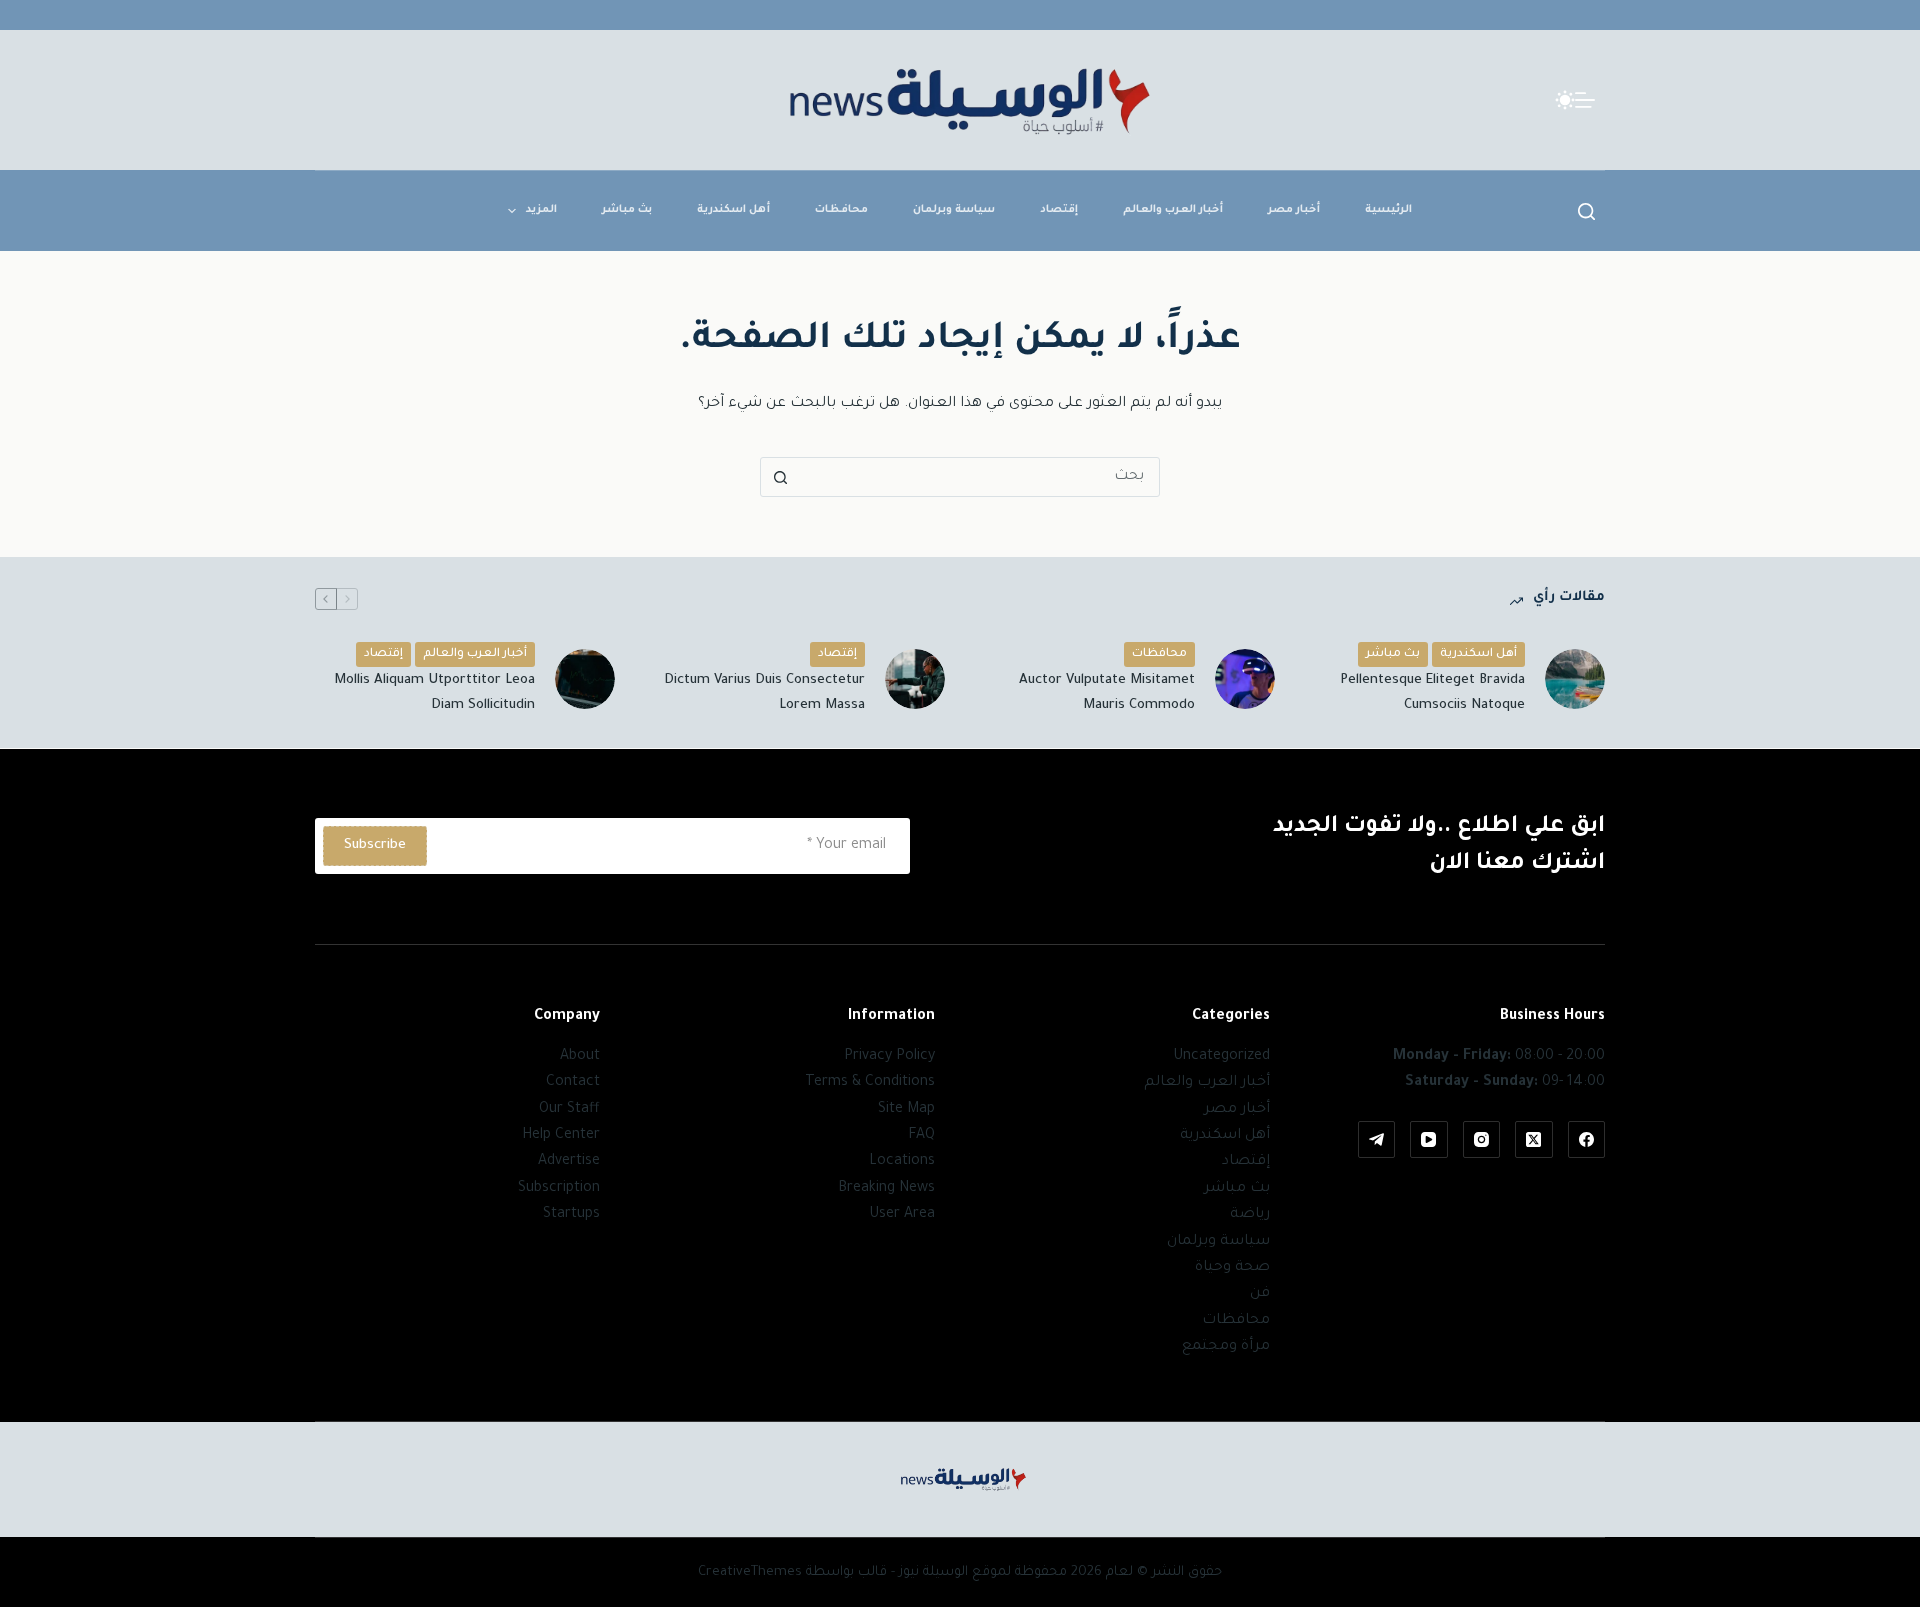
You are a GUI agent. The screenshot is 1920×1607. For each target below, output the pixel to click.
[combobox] (979, 477)
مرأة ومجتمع (1226, 1347)
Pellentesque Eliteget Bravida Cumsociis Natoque (1432, 693)
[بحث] (1586, 211)
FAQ (921, 1136)
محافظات (841, 210)
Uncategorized (1221, 1057)
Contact (573, 1083)
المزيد (541, 210)
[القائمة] (1585, 100)
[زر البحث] (780, 477)
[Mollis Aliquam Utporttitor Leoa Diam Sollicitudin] (585, 679)
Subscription (559, 1189)
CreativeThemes (750, 1572)
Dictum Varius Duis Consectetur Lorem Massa (764, 693)
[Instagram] (1482, 1140)
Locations (902, 1162)
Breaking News (886, 1189)
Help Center (561, 1136)
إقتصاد (1059, 210)
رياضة (1250, 1215)
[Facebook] (1587, 1140)
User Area (902, 1215)
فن (1260, 1294)
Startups (571, 1215)
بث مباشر (627, 210)
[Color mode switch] (1565, 100)
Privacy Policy (889, 1057)
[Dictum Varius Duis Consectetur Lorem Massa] (915, 679)
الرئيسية (1388, 210)
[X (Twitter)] (1534, 1140)
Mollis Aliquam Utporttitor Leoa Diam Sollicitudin (434, 693)
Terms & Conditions (870, 1083)
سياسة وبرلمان (954, 210)
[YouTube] (1429, 1140)
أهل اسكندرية (733, 210)
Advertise (569, 1162)
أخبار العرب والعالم (1173, 210)
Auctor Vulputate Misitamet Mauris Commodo (1107, 693)
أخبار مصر (1294, 210)
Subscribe (375, 845)
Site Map (906, 1110)
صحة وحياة (1232, 1268)
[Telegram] (1377, 1140)
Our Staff (569, 1110)
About (580, 1057)
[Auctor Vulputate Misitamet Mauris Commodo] (1245, 679)
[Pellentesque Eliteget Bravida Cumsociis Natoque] (1575, 679)
